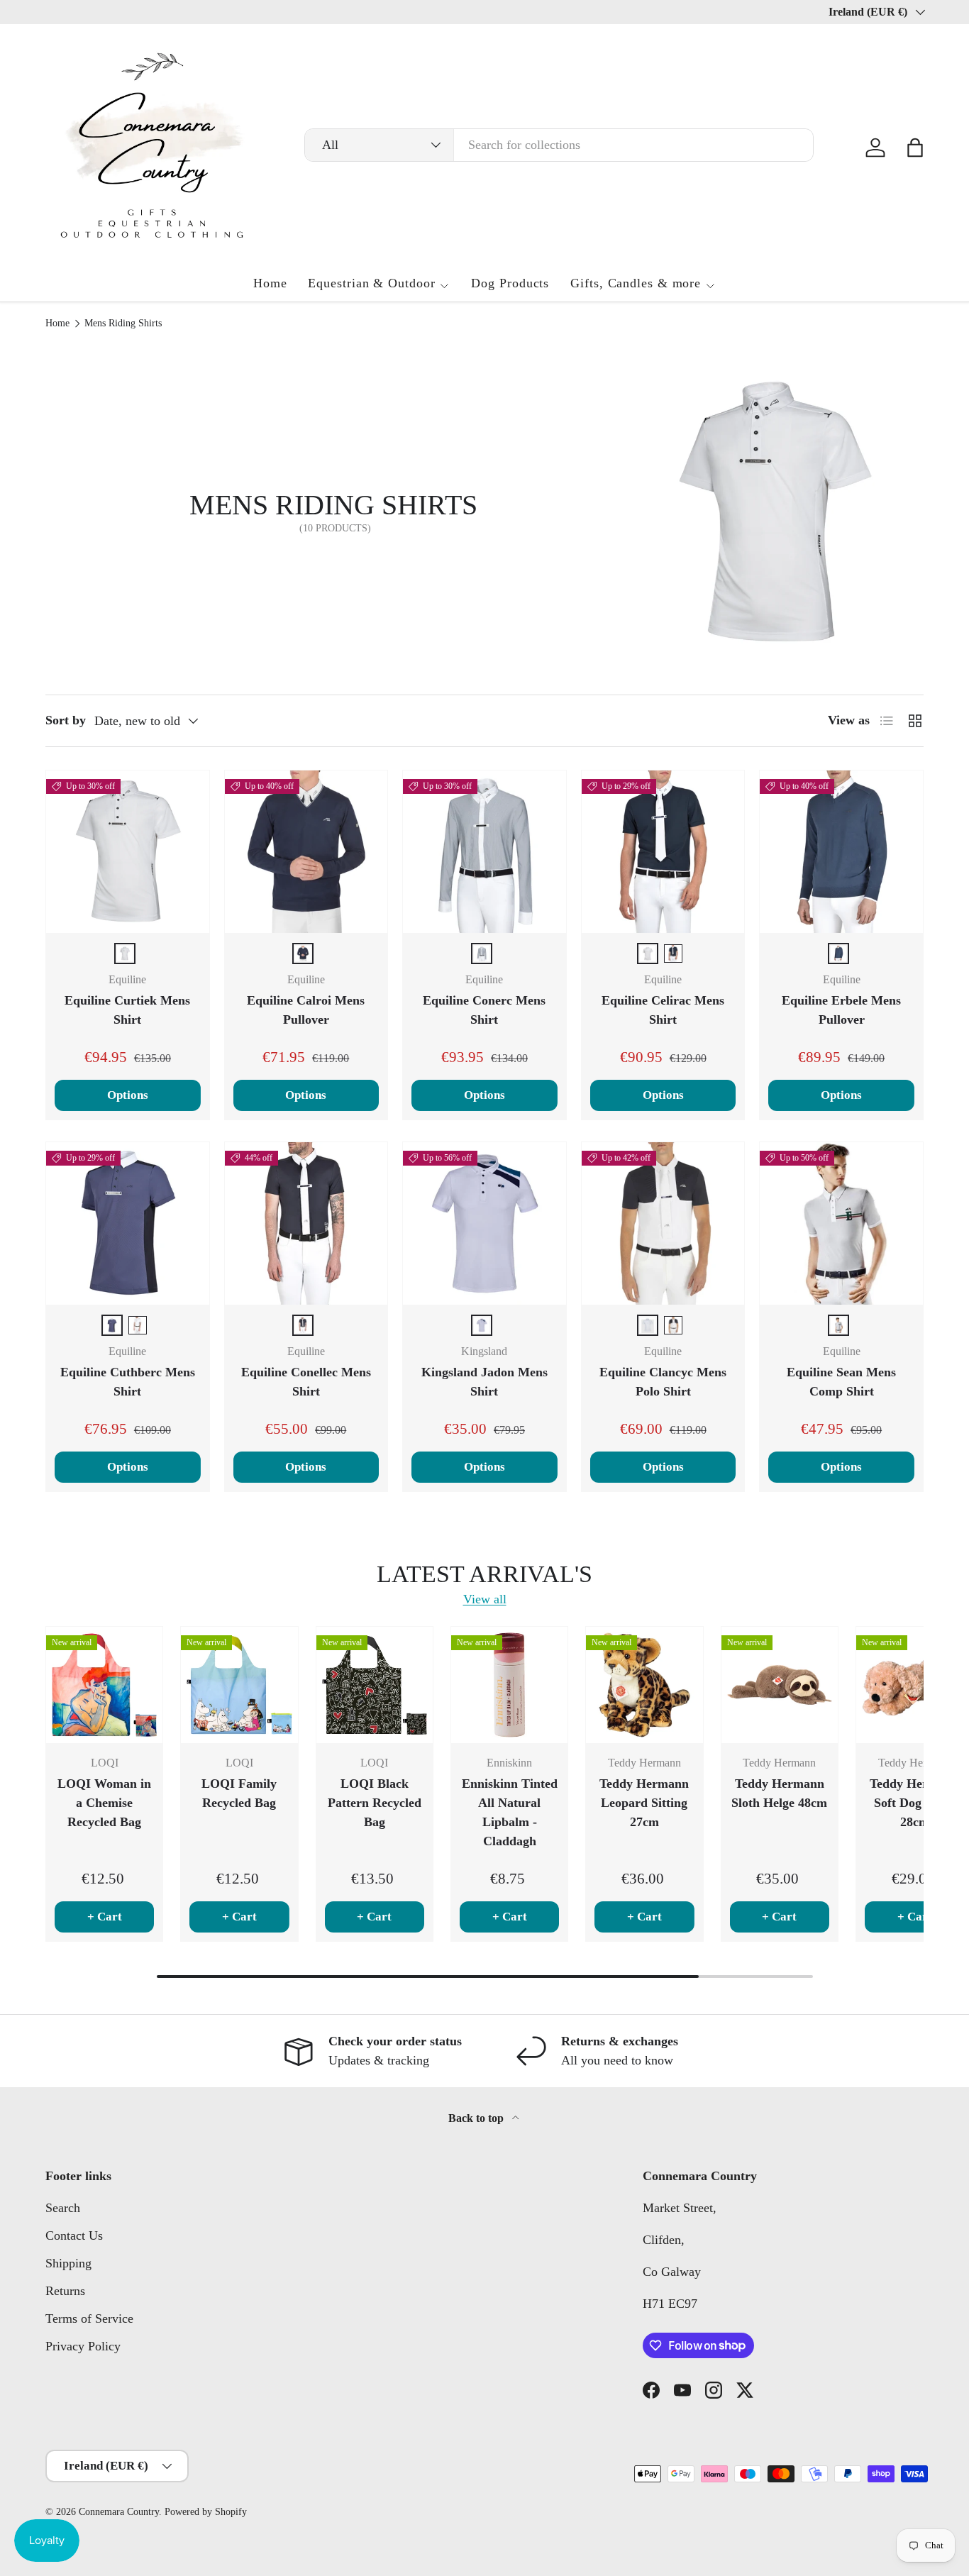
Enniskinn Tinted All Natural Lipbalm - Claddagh (510, 1812)
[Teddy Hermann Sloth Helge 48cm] (780, 1685)
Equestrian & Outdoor (371, 283)
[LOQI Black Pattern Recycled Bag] (375, 1685)
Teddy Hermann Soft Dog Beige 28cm (914, 1803)
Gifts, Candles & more (636, 283)
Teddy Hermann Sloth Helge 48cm (779, 1793)
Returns (65, 2291)
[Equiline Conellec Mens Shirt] (306, 1224)
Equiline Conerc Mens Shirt (484, 1010)
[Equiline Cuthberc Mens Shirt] (128, 1224)
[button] (915, 148)
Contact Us (74, 2235)
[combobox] (559, 145)
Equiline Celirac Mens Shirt (663, 1010)
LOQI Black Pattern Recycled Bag (375, 1803)
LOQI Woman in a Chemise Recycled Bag (104, 1803)
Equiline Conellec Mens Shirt (306, 1382)
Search (63, 2208)
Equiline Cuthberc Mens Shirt (128, 1382)
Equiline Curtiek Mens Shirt (127, 1010)
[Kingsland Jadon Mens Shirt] (484, 1224)
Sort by (66, 720)
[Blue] (303, 953)
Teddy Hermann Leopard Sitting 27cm (644, 1803)
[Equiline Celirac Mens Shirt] (663, 852)
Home (270, 283)
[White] (125, 953)
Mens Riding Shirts (123, 324)
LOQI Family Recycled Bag (239, 1793)
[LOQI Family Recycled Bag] (239, 1685)
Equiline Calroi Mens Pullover (306, 1010)
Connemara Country (119, 2512)
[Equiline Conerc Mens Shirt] (484, 852)
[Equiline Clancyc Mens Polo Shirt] (663, 1224)
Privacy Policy (83, 2346)
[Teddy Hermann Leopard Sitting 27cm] (644, 1685)
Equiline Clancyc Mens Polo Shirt (663, 1382)
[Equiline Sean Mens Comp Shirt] (841, 1224)
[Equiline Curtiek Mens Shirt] (128, 852)
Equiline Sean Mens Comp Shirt (841, 1382)
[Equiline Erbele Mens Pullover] (841, 852)
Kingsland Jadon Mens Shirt (484, 1382)
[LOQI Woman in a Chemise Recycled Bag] (104, 1685)
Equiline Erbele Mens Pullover (841, 1010)
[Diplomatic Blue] (482, 953)
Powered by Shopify (206, 2512)
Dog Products (510, 283)
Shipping (68, 2263)
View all (485, 1599)
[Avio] (112, 1325)
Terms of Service (89, 2318)
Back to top (477, 2118)
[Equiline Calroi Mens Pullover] (306, 852)
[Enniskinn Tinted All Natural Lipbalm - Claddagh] (509, 1685)
